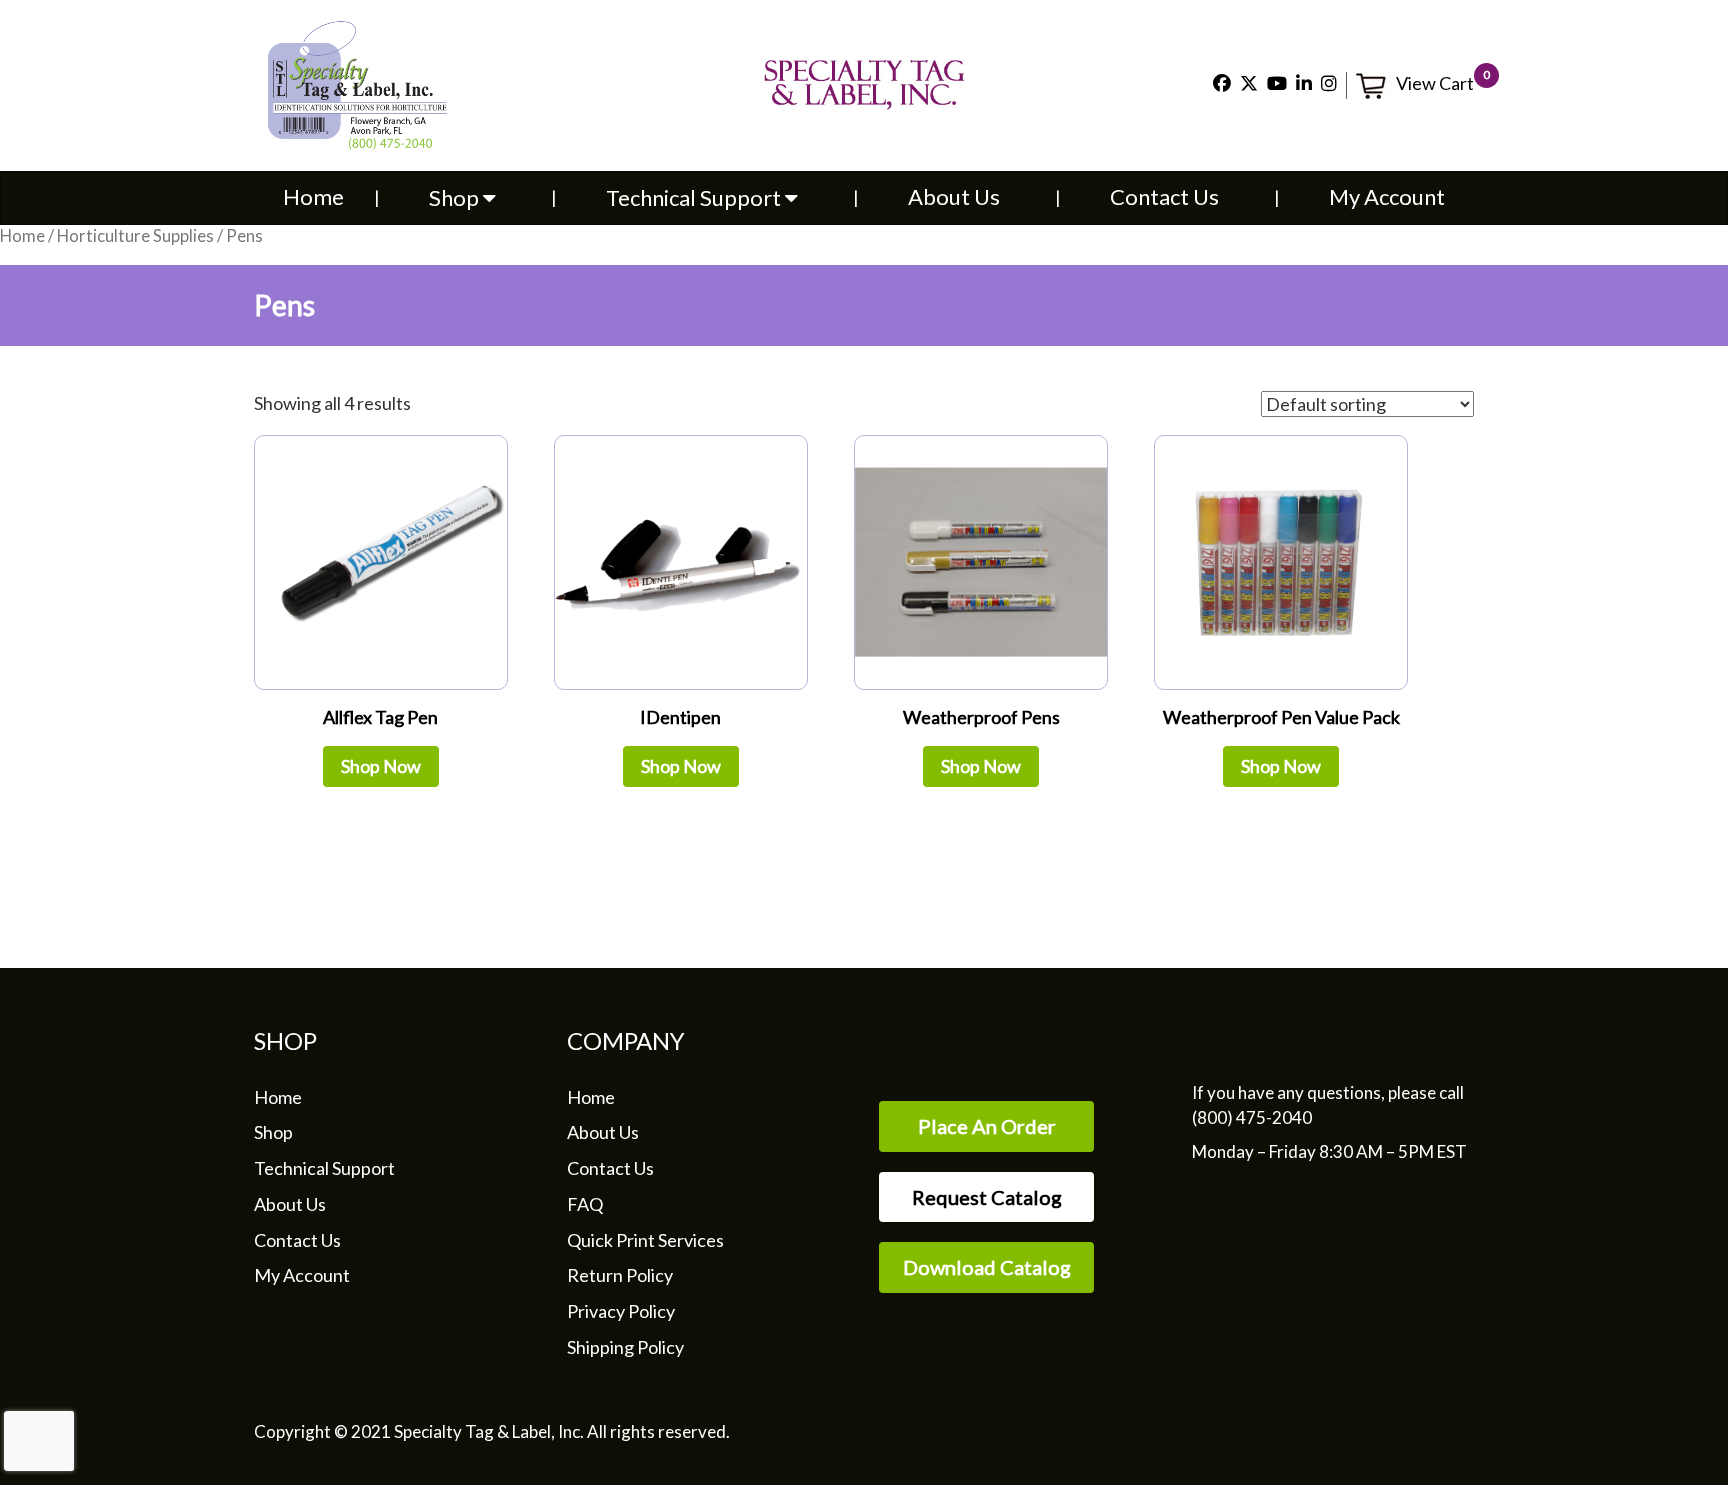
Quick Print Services (645, 1240)
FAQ (585, 1204)
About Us (954, 196)
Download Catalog (987, 1267)
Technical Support (695, 197)
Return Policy (620, 1275)
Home (313, 196)
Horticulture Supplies (135, 236)
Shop (456, 197)
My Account (1387, 196)
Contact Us (1164, 196)
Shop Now (381, 766)
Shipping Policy (625, 1347)
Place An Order (987, 1126)
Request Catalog (987, 1197)
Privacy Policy (621, 1311)
